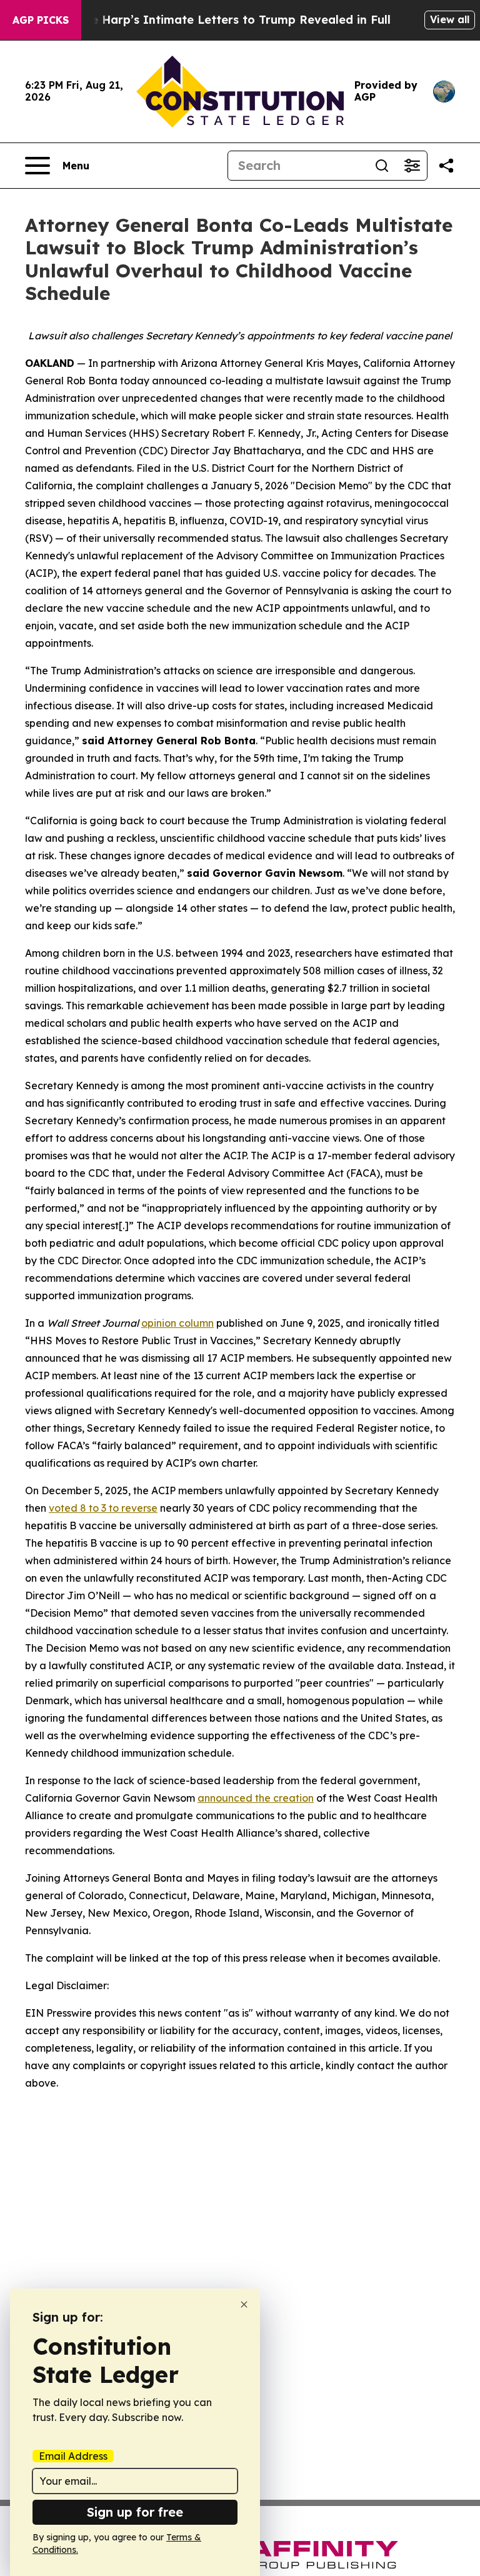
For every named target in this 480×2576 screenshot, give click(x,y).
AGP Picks (41, 20)
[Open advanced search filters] (412, 166)
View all (450, 19)
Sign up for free (135, 2512)
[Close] (244, 2304)
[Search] (382, 166)
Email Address (73, 2456)
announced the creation (256, 1798)
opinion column (177, 1323)
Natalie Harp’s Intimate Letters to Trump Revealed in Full (223, 20)
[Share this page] (446, 166)
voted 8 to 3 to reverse (103, 1508)
